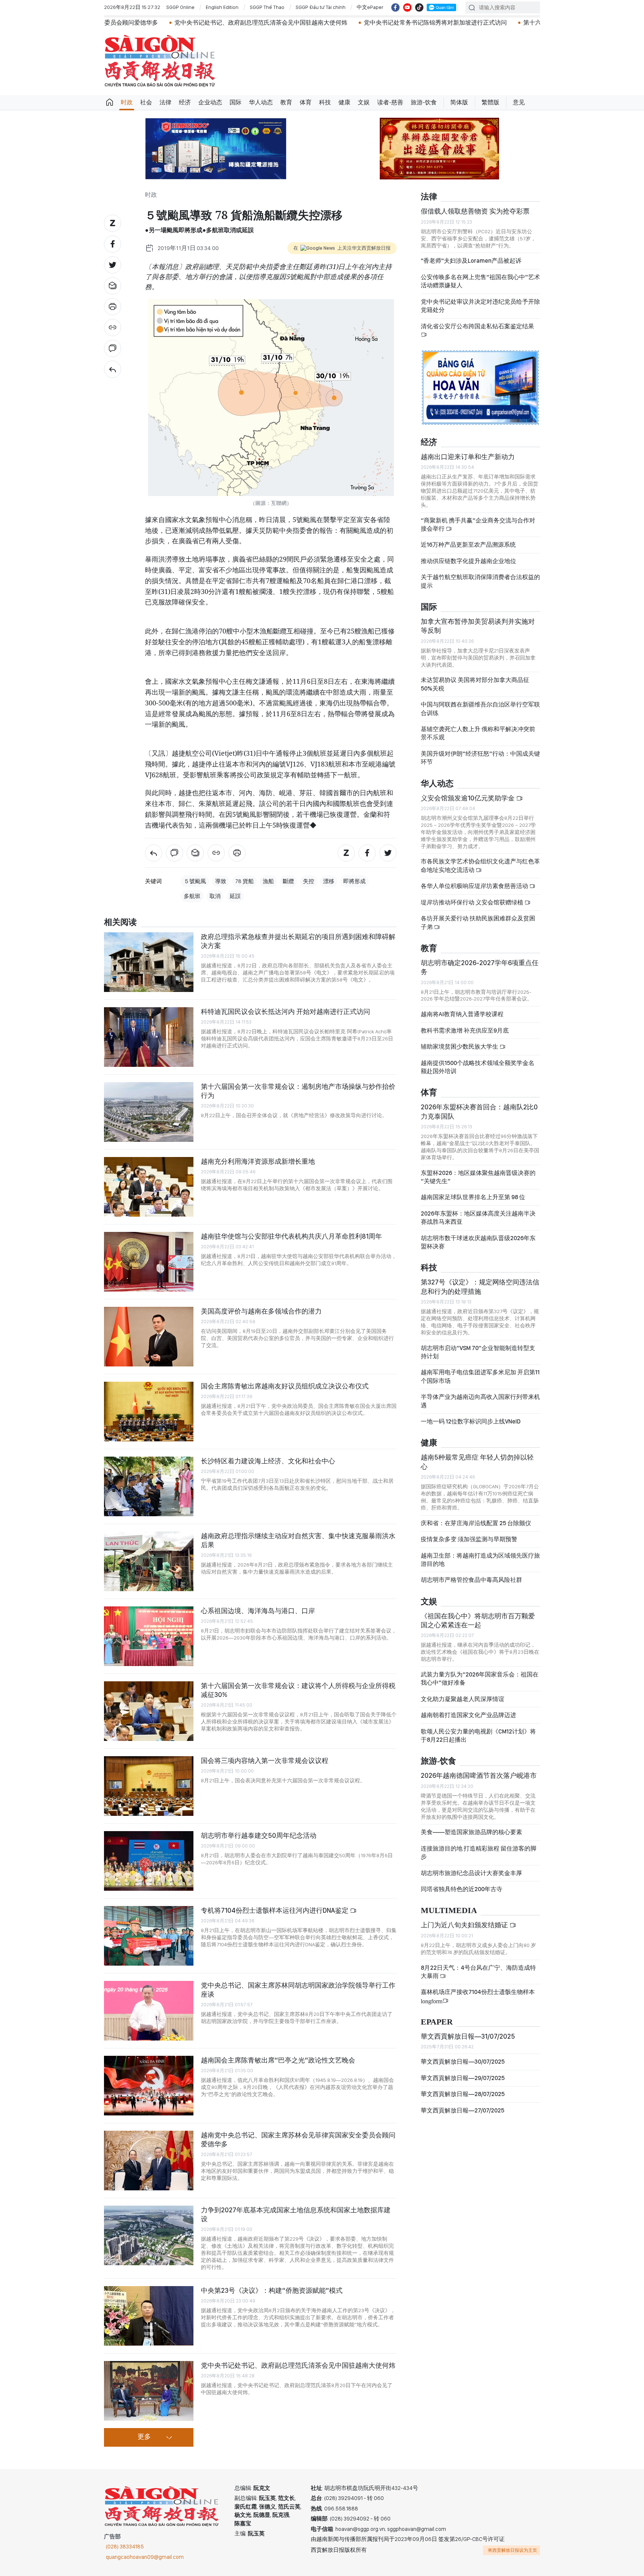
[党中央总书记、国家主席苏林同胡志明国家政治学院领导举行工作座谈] (149, 2011)
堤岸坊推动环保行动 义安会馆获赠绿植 (473, 902)
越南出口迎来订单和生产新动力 (468, 457)
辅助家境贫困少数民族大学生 (460, 1047)
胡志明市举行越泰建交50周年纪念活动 (259, 1835)
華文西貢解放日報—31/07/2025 (468, 2036)
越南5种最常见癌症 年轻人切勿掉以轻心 (477, 1462)
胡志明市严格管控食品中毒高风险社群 (471, 1580)
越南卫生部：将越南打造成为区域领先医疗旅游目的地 (480, 1560)
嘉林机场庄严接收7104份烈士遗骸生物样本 (478, 1996)
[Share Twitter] (113, 265)
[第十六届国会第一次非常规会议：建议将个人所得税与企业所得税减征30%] (149, 1711)
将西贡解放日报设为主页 (512, 2550)
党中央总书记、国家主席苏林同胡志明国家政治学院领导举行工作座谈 (298, 1990)
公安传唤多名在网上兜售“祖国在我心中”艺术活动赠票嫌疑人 (480, 281)
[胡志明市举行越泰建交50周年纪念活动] (149, 1861)
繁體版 (490, 102)
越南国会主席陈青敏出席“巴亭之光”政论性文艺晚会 (278, 2060)
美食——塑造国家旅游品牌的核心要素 (471, 1832)
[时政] (113, 369)
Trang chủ (110, 102)
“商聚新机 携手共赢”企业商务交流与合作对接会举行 (478, 524)
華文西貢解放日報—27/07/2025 (463, 2110)
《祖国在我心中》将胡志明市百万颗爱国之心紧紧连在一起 (478, 1620)
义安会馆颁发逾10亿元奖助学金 (468, 798)
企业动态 (210, 102)
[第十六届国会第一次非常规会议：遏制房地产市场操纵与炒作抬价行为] (149, 1112)
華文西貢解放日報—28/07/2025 (463, 2094)
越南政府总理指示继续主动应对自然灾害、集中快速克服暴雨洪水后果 (298, 1540)
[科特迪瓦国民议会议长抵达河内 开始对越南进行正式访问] (149, 1037)
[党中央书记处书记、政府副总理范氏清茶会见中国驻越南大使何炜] (149, 2391)
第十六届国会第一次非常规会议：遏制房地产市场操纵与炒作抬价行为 (298, 1091)
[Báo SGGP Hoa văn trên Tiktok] (419, 7)
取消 (215, 896)
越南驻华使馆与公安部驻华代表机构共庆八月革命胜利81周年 (291, 1236)
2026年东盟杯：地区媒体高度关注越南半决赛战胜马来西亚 (478, 1218)
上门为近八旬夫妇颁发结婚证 (465, 1925)
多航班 (192, 896)
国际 (236, 102)
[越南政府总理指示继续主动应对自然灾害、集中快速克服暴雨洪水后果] (149, 1561)
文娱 (364, 102)
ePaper (437, 2022)
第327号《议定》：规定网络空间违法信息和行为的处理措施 (480, 1287)
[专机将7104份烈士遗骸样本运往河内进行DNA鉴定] (149, 1936)
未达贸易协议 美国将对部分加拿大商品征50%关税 (475, 684)
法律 (165, 102)
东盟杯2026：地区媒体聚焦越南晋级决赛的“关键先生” (478, 1177)
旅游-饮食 (424, 102)
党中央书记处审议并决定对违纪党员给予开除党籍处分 (480, 306)
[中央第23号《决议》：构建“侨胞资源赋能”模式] (149, 2316)
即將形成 (354, 881)
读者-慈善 (390, 102)
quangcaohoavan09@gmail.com (145, 2557)
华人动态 (261, 102)
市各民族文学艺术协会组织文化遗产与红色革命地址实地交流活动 (480, 865)
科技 (325, 102)
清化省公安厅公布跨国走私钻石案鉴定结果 (477, 326)
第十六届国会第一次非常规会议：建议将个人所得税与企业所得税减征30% (298, 1690)
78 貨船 (244, 881)
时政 (127, 102)
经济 (185, 102)
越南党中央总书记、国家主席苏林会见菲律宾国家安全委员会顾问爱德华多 (298, 2139)
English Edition (222, 7)
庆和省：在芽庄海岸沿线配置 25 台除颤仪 (476, 1523)
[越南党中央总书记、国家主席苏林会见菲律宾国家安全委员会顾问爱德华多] (149, 2161)
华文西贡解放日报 (160, 61)
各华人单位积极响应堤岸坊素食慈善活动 (475, 886)
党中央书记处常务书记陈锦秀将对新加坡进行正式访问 (309, 23)
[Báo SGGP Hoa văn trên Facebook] (395, 7)
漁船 (268, 881)
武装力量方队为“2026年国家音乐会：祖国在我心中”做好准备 (480, 1679)
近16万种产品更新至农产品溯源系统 (468, 545)
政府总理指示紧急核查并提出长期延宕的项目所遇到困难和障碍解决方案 (298, 941)
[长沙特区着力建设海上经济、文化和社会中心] (149, 1486)
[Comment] (113, 348)
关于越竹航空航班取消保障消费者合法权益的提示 (480, 581)
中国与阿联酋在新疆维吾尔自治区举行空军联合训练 (480, 709)
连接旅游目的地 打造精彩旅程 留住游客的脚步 (479, 1853)
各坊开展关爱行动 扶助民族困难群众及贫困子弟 (478, 922)
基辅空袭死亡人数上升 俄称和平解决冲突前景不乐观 (478, 733)
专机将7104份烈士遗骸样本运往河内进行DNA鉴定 (275, 1910)
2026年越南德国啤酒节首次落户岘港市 (479, 1775)
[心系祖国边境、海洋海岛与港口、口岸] (149, 1636)
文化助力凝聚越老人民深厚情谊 (463, 1699)
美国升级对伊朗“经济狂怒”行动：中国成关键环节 (480, 758)
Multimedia (449, 1911)
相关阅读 (120, 922)
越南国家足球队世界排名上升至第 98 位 (473, 1197)
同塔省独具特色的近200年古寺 (462, 1889)
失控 (309, 881)
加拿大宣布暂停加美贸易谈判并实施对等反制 (478, 626)
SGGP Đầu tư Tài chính (321, 7)
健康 (344, 102)
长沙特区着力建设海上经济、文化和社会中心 (268, 1461)
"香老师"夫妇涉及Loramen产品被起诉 (471, 261)
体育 (306, 102)
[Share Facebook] (113, 244)
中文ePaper (370, 7)
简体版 (459, 102)
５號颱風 (195, 881)
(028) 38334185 (125, 2547)
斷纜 (288, 881)
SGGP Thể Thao (267, 7)
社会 (146, 102)
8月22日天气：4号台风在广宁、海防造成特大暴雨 (478, 1972)
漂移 (329, 881)
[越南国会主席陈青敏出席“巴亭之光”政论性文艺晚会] (149, 2086)
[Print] (113, 307)
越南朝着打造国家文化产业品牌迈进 (468, 1715)
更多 (144, 2437)
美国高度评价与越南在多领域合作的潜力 (261, 1311)
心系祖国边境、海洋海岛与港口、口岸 (258, 1611)
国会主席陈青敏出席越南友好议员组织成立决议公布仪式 (285, 1386)
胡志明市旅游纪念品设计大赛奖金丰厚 (471, 1873)
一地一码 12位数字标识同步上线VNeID (471, 1421)
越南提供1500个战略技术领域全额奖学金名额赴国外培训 (478, 1067)
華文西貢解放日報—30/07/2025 (463, 2062)
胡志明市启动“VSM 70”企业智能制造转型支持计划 (478, 1352)
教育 (286, 102)
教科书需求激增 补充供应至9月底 (465, 1031)
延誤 (235, 896)
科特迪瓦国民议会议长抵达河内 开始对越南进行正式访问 (285, 1012)
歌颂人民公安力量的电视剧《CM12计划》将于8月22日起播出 (478, 1736)
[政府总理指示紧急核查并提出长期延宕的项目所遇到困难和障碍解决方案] (149, 962)
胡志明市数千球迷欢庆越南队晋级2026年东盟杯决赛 (478, 1242)
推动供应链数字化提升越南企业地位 (468, 561)
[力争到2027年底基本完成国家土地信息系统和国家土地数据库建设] (149, 2235)
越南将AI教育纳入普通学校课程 (462, 1014)
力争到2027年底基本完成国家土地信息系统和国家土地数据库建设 (296, 2214)
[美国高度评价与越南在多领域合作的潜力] (149, 1337)
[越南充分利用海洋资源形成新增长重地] (149, 1187)
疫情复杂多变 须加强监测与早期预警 (469, 1539)
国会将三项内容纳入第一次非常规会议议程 (265, 1760)
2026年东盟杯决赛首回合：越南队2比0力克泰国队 (479, 1111)
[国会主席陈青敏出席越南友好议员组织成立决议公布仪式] (149, 1412)
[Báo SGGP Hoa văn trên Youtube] (407, 7)
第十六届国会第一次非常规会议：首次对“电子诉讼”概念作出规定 (484, 23)
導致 (221, 881)
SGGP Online (180, 7)
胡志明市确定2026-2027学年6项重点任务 (480, 967)
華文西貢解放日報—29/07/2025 (463, 2078)
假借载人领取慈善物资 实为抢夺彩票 (475, 211)
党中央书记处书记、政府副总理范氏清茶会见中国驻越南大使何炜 (135, 23)
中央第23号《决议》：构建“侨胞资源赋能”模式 (272, 2290)
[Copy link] (113, 328)
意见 (519, 102)
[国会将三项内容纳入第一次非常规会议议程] (149, 1786)
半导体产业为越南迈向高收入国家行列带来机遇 (480, 1401)
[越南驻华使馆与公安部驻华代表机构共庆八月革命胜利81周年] (149, 1262)
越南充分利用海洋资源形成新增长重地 (258, 1161)
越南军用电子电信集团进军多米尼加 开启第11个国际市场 (480, 1376)
